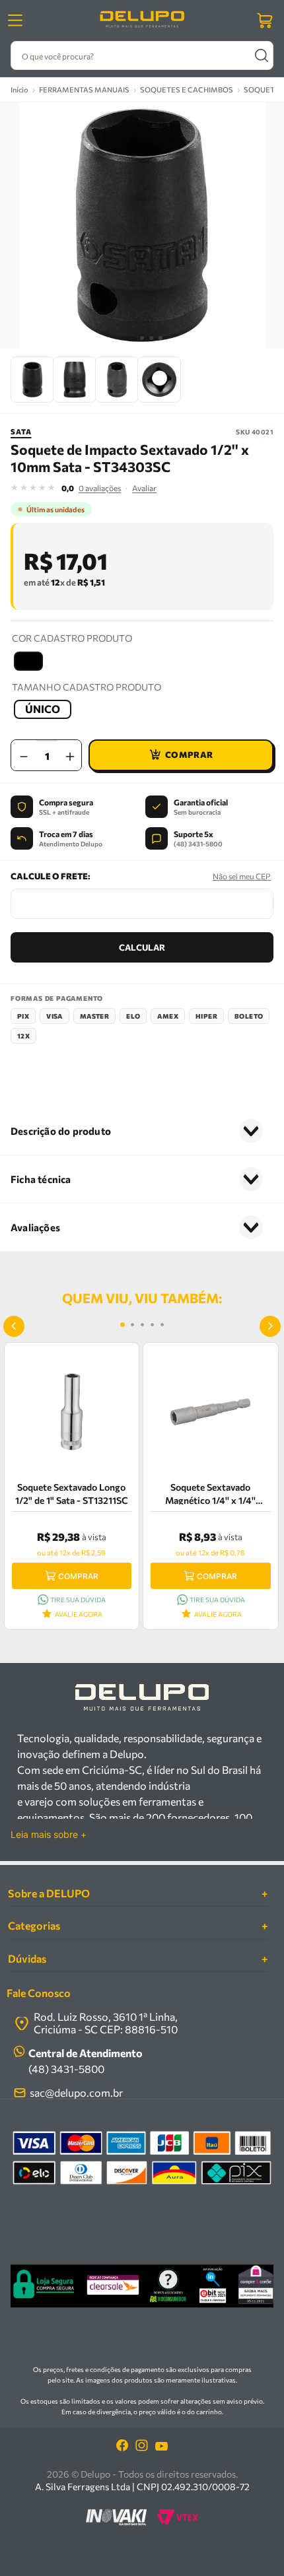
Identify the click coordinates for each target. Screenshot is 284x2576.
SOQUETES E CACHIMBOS (187, 89)
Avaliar (144, 488)
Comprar (78, 1576)
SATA (21, 431)
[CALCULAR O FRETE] (142, 947)
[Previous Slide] (14, 1326)
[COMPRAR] (181, 755)
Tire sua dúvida (78, 1600)
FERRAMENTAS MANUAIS (84, 89)
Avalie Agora (79, 1614)
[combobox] (142, 55)
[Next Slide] (270, 1326)
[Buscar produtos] (261, 55)
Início (19, 89)
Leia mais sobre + (49, 1835)
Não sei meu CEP (242, 876)
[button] (28, 661)
